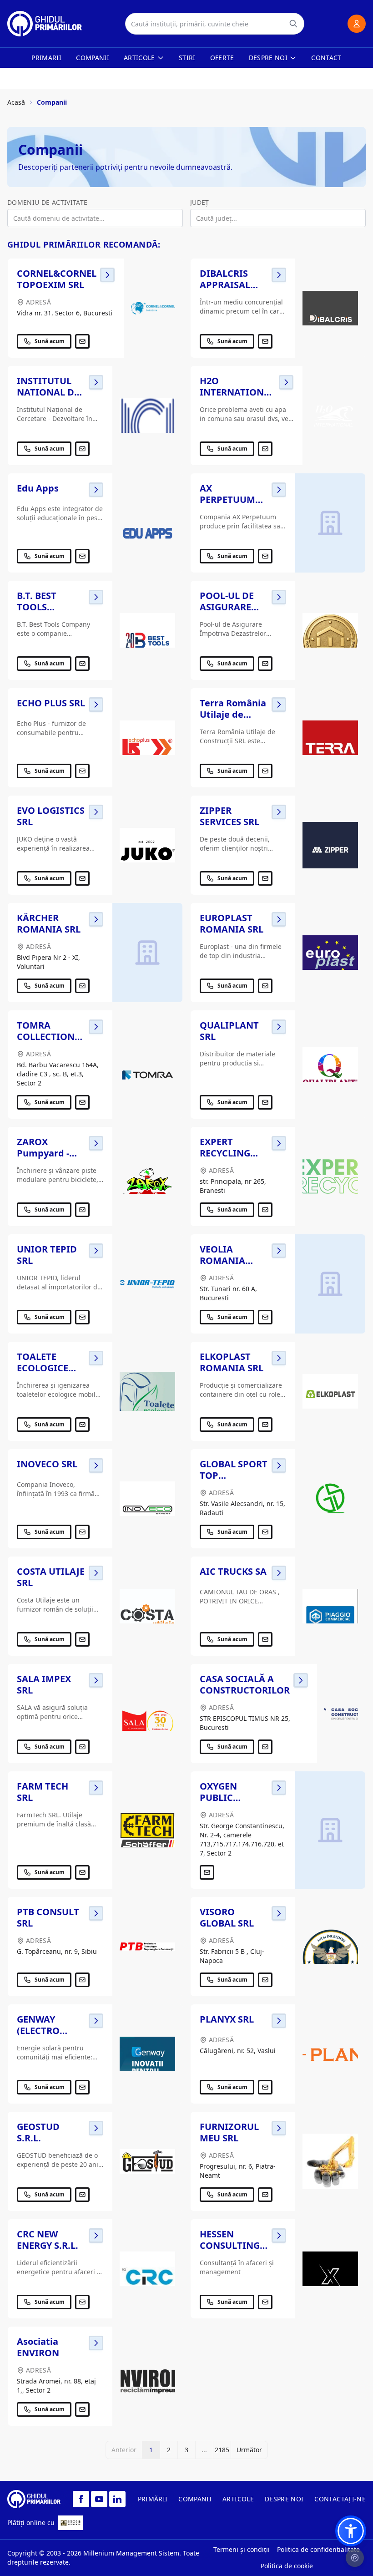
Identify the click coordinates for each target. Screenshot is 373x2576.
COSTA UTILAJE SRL (51, 1577)
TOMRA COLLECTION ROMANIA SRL (49, 1037)
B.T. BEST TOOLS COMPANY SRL (49, 607)
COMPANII (195, 2499)
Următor (249, 2450)
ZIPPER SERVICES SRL (229, 816)
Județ (200, 202)
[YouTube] (99, 2499)
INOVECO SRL (47, 1464)
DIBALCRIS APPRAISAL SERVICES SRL (229, 285)
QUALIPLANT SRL (229, 1031)
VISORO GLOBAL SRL (227, 1917)
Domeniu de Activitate (47, 202)
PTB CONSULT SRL (48, 1917)
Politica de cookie (287, 2566)
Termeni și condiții (242, 2549)
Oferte (222, 58)
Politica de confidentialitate (318, 2549)
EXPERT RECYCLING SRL (225, 1153)
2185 (222, 2450)
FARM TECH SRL (43, 1792)
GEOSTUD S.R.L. (38, 2132)
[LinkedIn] (117, 2499)
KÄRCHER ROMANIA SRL (49, 923)
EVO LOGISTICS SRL (51, 816)
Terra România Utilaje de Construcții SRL (234, 714)
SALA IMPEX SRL (44, 1684)
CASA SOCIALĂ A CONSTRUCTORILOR (245, 1684)
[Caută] (293, 24)
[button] (351, 2531)
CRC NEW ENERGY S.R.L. (48, 2240)
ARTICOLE (238, 2499)
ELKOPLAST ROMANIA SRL (232, 1362)
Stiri (187, 58)
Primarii (46, 58)
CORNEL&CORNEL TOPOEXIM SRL (57, 279)
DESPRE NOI (284, 2499)
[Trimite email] (82, 341)
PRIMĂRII (153, 2499)
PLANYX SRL (227, 2019)
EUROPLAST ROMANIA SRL (232, 923)
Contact (326, 58)
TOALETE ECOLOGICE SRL (43, 1368)
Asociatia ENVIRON (38, 2347)
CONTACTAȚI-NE (340, 2499)
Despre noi (268, 58)
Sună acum (50, 341)
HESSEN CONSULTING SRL (230, 2245)
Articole (139, 58)
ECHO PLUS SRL (51, 703)
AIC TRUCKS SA (233, 1571)
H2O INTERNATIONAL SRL (237, 392)
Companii (93, 58)
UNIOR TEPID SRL (47, 1255)
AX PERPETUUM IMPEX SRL (227, 499)
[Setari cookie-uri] (355, 2558)
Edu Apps (38, 488)
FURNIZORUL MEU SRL (229, 2132)
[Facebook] (81, 2499)
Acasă (16, 102)
